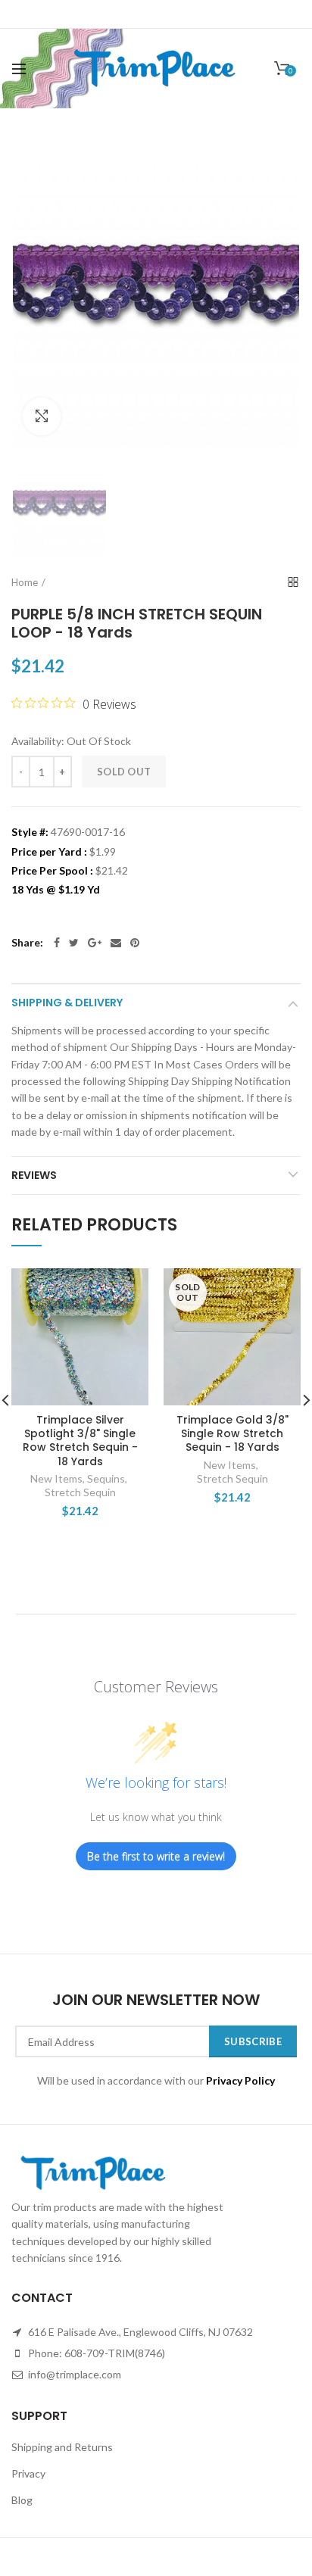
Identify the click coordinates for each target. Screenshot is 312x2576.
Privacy (28, 2473)
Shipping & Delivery (67, 1003)
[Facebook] (57, 943)
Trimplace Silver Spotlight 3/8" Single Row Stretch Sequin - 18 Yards (80, 1441)
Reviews (34, 1175)
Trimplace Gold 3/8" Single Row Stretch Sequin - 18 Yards (232, 1434)
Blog (22, 2500)
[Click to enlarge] (42, 416)
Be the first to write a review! (156, 1856)
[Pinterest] (135, 943)
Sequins (106, 1478)
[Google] (95, 943)
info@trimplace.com (73, 2374)
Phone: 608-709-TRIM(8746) (95, 2353)
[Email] (116, 943)
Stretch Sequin (80, 1492)
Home (25, 582)
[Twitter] (74, 943)
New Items (56, 1478)
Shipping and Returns (62, 2447)
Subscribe (253, 2041)
